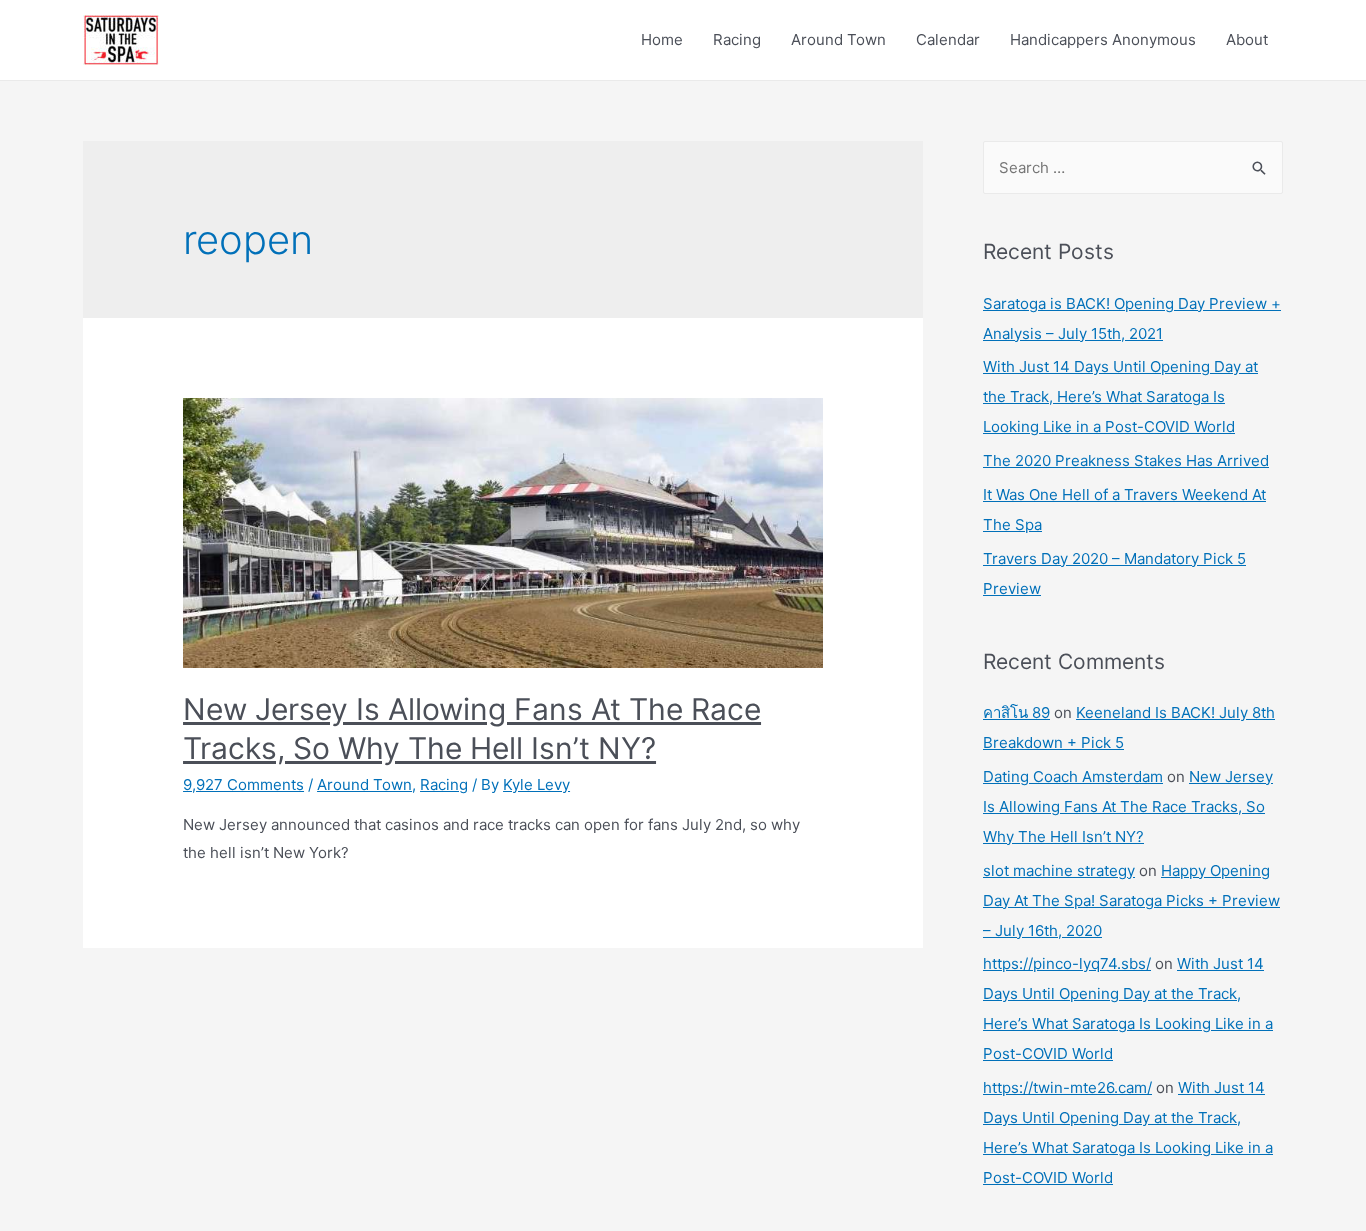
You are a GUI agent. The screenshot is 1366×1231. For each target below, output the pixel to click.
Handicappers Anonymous (1103, 39)
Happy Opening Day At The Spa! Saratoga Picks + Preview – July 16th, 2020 (1131, 900)
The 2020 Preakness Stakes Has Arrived (1126, 460)
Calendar (948, 39)
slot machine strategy (1059, 870)
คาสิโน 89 (1016, 712)
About (1247, 39)
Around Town (838, 39)
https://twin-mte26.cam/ (1067, 1087)
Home (662, 39)
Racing (737, 39)
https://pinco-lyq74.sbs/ (1067, 963)
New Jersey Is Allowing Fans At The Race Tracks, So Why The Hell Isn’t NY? (1128, 806)
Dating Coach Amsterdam (1073, 776)
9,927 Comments (243, 784)
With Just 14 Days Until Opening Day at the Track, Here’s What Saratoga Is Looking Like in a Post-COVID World (1120, 396)
